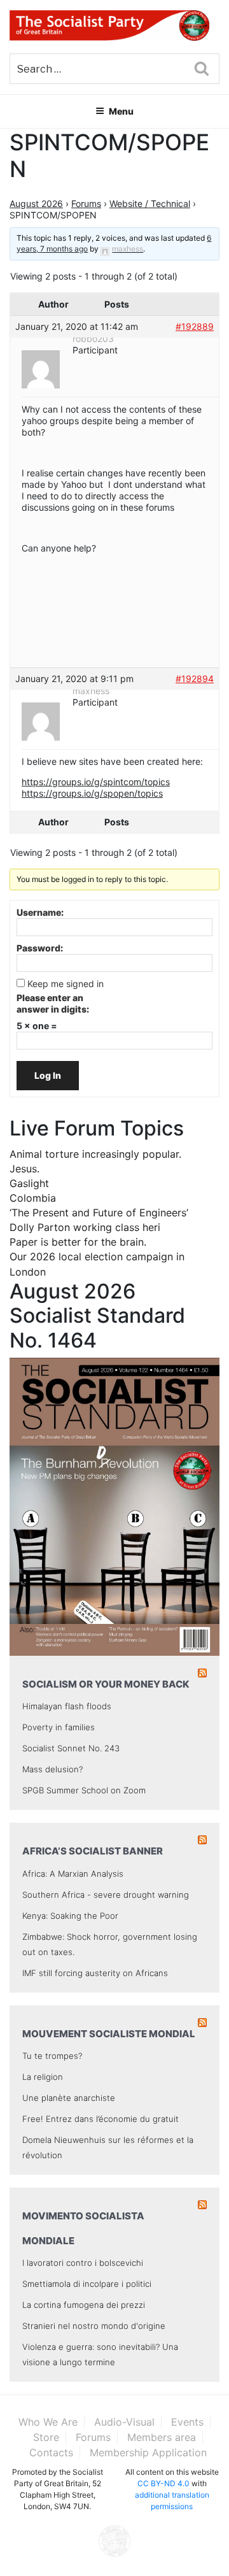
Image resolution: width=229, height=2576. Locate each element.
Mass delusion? (52, 1769)
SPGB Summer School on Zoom (84, 1790)
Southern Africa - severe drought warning (106, 1895)
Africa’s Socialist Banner (93, 1851)
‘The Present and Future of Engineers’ (99, 1213)
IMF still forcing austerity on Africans (95, 1973)
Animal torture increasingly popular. (95, 1154)
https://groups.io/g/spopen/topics (92, 793)
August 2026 (36, 203)
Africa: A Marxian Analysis (73, 1874)
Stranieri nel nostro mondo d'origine (94, 2326)
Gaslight (29, 1183)
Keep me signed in (66, 984)
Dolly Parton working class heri (85, 1227)
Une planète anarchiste (69, 2098)
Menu (121, 111)
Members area (162, 2437)
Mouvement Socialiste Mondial (109, 2034)
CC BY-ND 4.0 (163, 2483)
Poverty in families (59, 1727)
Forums (86, 203)
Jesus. (24, 1169)
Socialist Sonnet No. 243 (71, 1748)
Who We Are (48, 2422)
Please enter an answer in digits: (53, 1003)
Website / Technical (150, 203)
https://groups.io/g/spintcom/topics (96, 782)
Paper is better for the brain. (78, 1242)
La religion (43, 2077)
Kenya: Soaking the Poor (70, 1916)
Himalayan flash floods (67, 1706)
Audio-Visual (124, 2422)
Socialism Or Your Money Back (106, 1684)
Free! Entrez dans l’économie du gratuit (101, 2119)
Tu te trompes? (52, 2056)
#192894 (195, 679)
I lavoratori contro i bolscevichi (83, 2263)
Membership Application (148, 2452)
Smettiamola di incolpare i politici (87, 2284)
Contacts (51, 2452)
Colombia (33, 1198)
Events (187, 2422)
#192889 (195, 326)
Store (46, 2437)
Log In (48, 1075)
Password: (40, 948)
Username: (40, 912)
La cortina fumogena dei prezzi (84, 2305)
